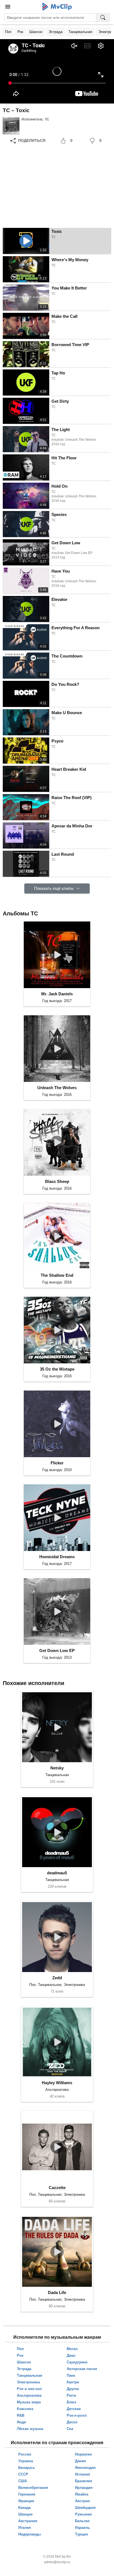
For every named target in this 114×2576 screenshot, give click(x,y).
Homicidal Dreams (57, 1557)
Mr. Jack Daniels (57, 994)
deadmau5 (57, 1873)
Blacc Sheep (57, 1181)
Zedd (57, 1978)
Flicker (57, 1463)
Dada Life (57, 2292)
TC (47, 119)
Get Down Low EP (57, 1650)
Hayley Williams (57, 2083)
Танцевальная (80, 32)
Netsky (57, 1768)
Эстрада (55, 32)
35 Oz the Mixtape (57, 1369)
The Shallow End (57, 1275)
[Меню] (8, 7)
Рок (20, 32)
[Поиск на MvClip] (103, 17)
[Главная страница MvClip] (57, 7)
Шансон (36, 32)
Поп (8, 32)
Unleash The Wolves (57, 1088)
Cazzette (57, 2188)
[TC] (11, 126)
